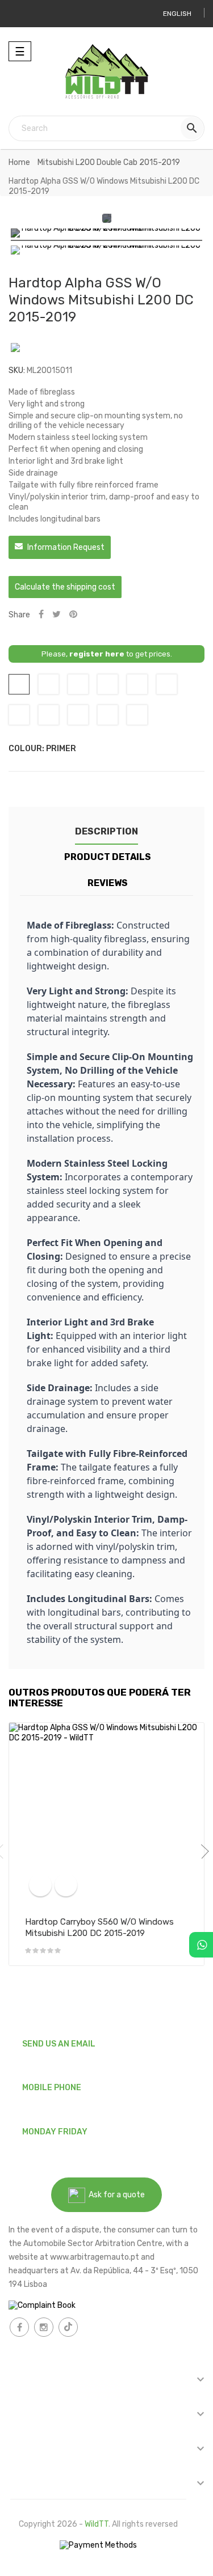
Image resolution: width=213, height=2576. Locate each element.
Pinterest (73, 615)
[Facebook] (19, 2327)
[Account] (21, 14)
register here (97, 654)
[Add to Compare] (40, 1885)
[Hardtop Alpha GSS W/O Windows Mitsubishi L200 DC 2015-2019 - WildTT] (106, 235)
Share (41, 615)
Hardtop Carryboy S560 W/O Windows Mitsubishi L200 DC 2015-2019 (99, 1927)
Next (202, 1851)
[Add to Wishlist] (66, 1885)
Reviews (108, 883)
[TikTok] (68, 2327)
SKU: (17, 370)
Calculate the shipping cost (65, 587)
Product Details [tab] (108, 857)
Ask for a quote (115, 2195)
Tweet (57, 615)
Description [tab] (106, 831)
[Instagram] (44, 2327)
